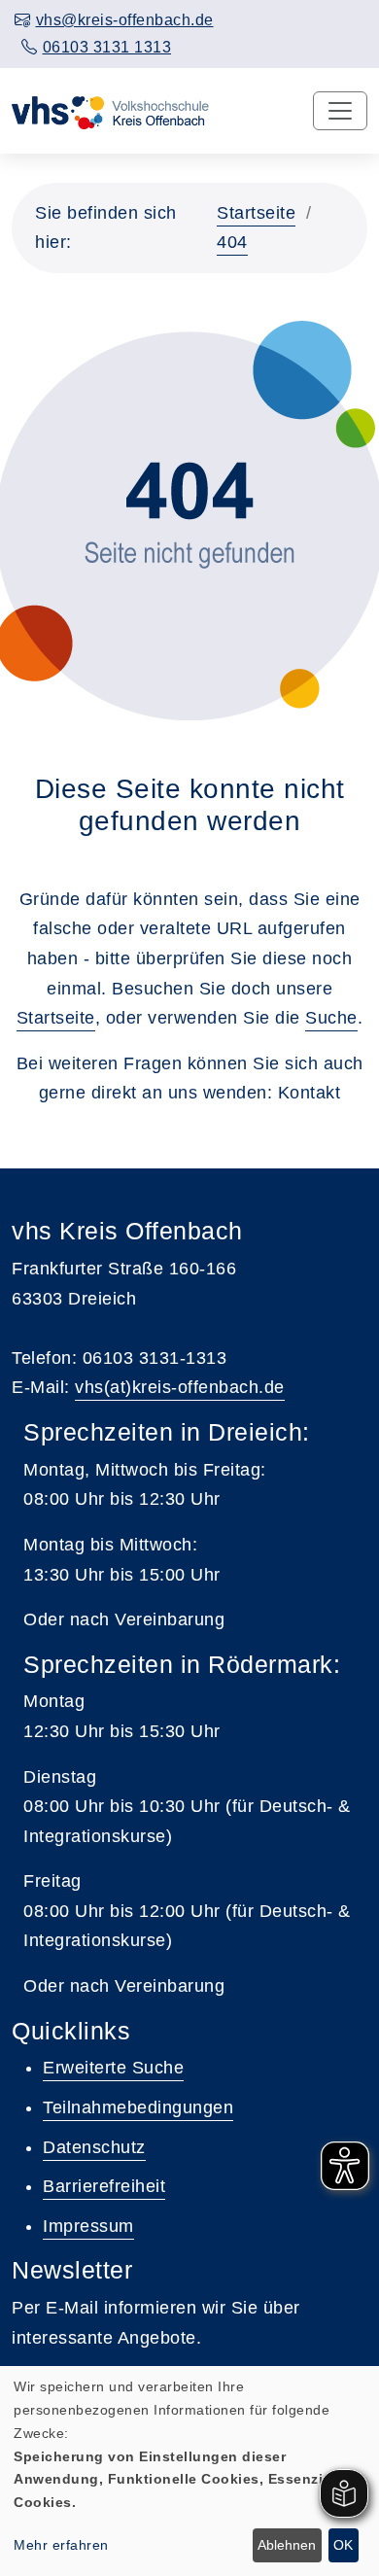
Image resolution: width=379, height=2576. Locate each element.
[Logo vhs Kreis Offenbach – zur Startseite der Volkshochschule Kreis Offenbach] (110, 111)
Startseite (256, 213)
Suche (331, 1018)
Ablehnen (287, 2545)
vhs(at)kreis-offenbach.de (180, 1387)
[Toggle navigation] (340, 111)
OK (343, 2545)
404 (232, 242)
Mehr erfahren (61, 2545)
